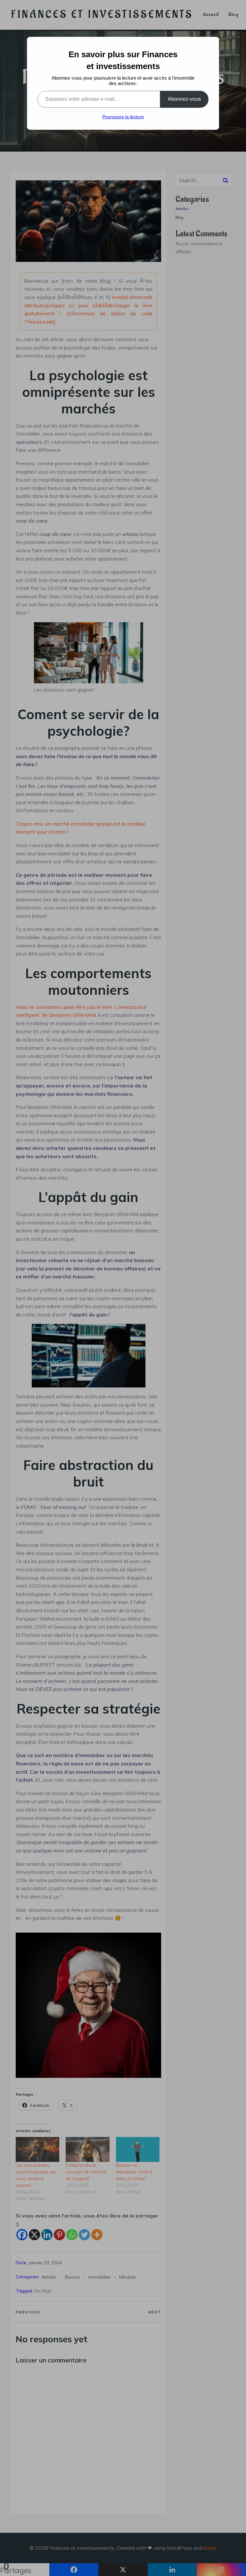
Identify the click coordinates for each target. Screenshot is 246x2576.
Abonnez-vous (184, 99)
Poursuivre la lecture (123, 117)
